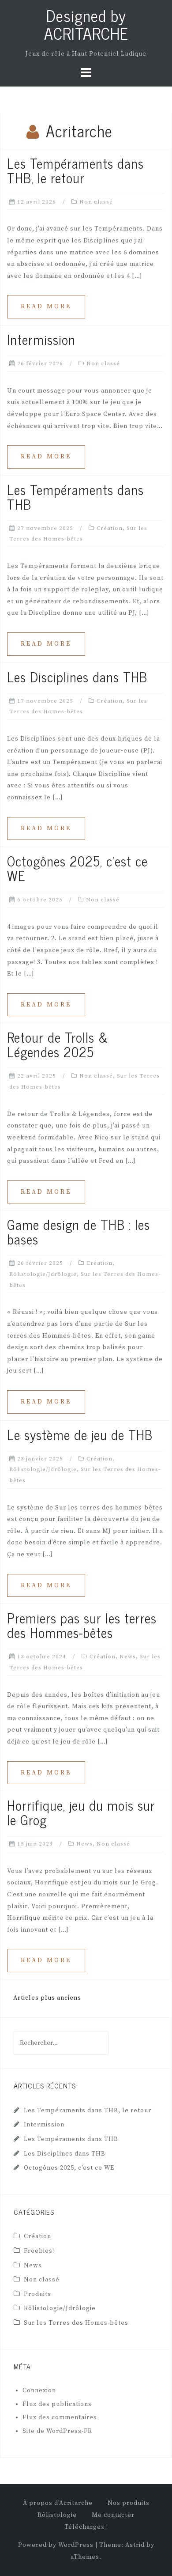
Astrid (135, 2545)
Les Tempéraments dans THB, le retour (75, 170)
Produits (37, 2294)
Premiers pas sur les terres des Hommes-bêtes (82, 1625)
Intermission (41, 339)
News (128, 1657)
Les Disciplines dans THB (77, 677)
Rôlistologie (57, 2515)
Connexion (39, 2391)
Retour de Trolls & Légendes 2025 (58, 1044)
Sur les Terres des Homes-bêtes (76, 2323)
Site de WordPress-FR (57, 2431)
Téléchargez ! (86, 2527)
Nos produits (129, 2503)
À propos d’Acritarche (58, 2503)
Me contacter (113, 2515)
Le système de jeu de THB (80, 1434)
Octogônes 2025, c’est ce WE (77, 868)
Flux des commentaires (60, 2417)
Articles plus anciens (47, 1998)
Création (110, 528)
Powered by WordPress (56, 2545)
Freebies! (39, 2251)
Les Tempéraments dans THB (75, 497)
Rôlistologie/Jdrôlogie (43, 1274)
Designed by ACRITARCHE (86, 24)
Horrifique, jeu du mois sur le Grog (81, 1812)
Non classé (96, 202)
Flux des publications (57, 2404)
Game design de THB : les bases (79, 1231)
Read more (46, 306)
